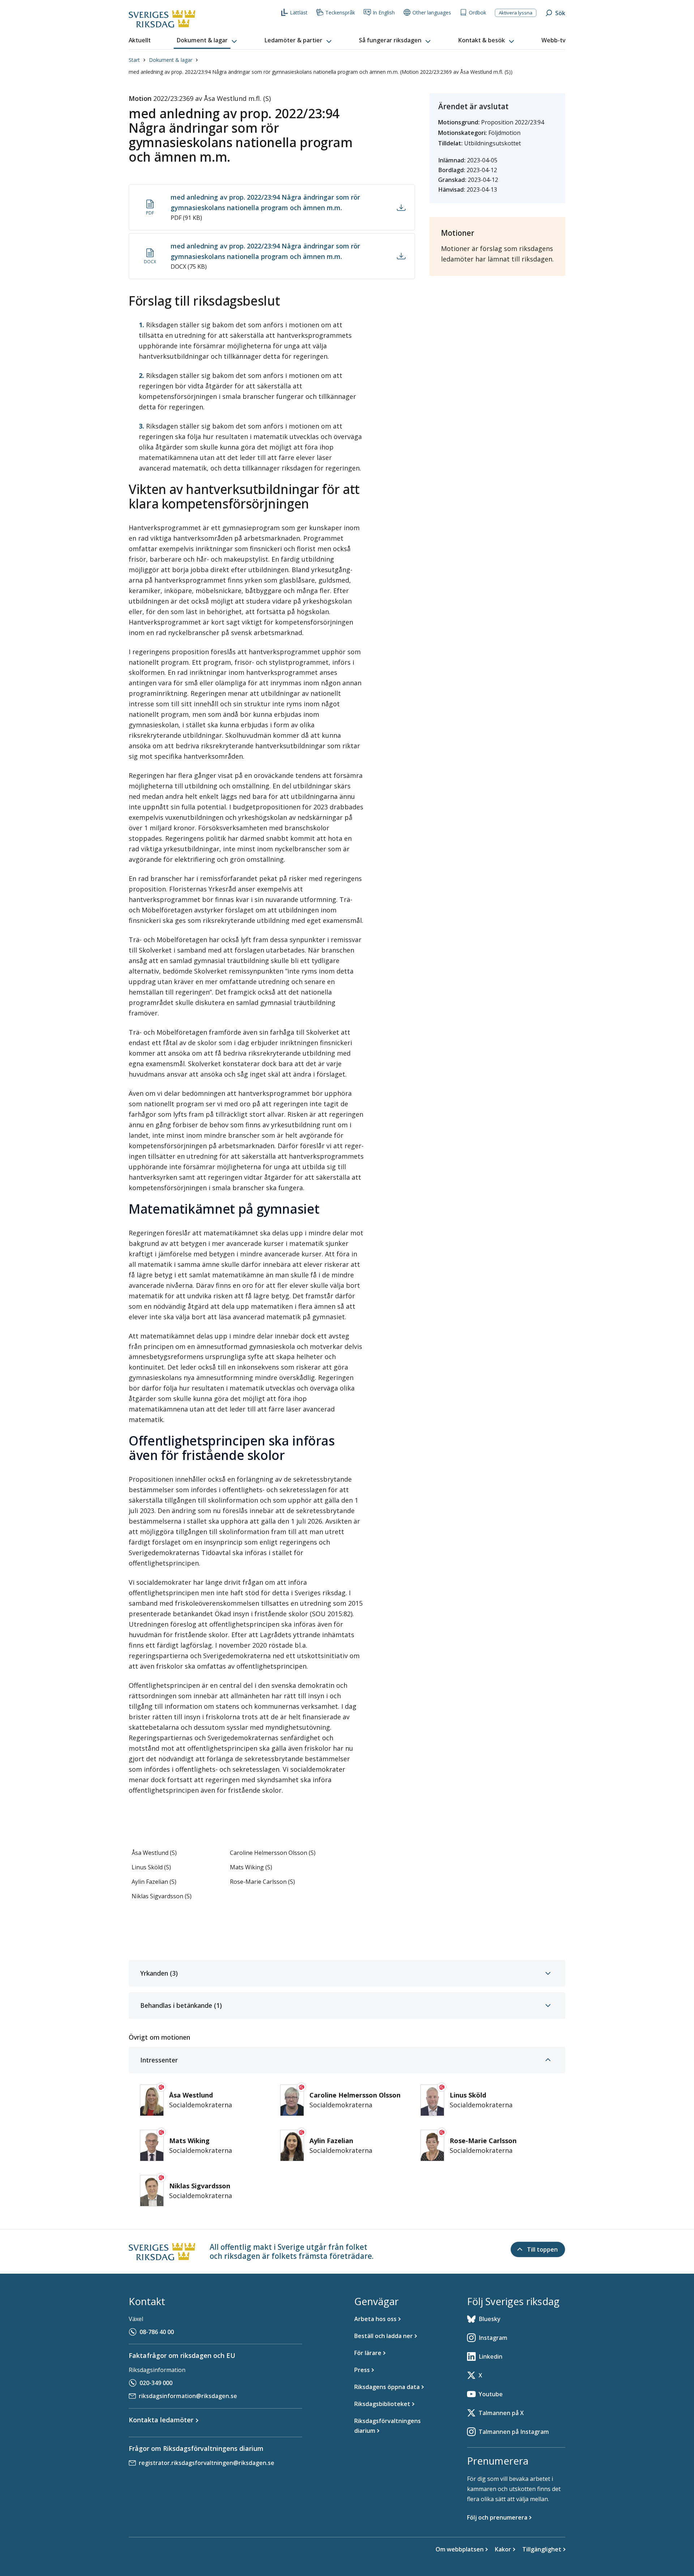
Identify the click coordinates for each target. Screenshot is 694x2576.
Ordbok (477, 12)
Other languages (432, 12)
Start (134, 60)
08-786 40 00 (157, 2332)
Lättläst (299, 12)
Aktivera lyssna (516, 13)
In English (384, 12)
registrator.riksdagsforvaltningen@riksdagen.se (207, 2463)
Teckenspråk (340, 12)
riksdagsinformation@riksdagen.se (188, 2396)
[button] (207, 41)
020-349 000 (156, 2383)
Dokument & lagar (171, 60)
